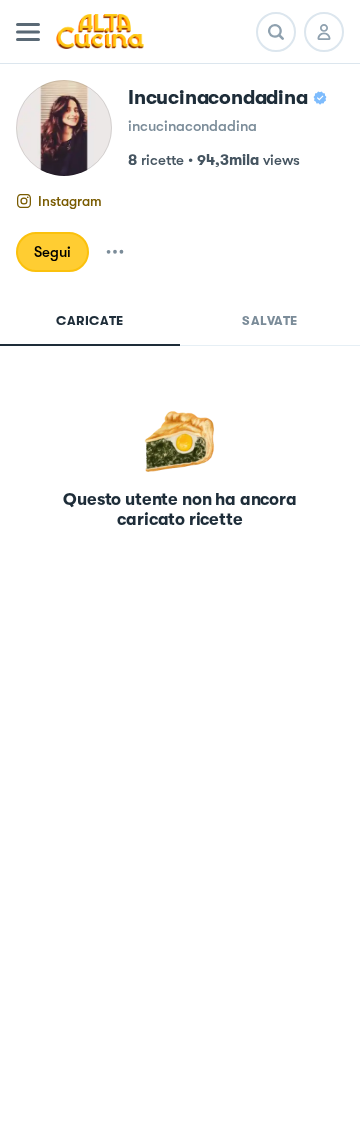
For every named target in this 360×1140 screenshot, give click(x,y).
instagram (70, 201)
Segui (52, 252)
